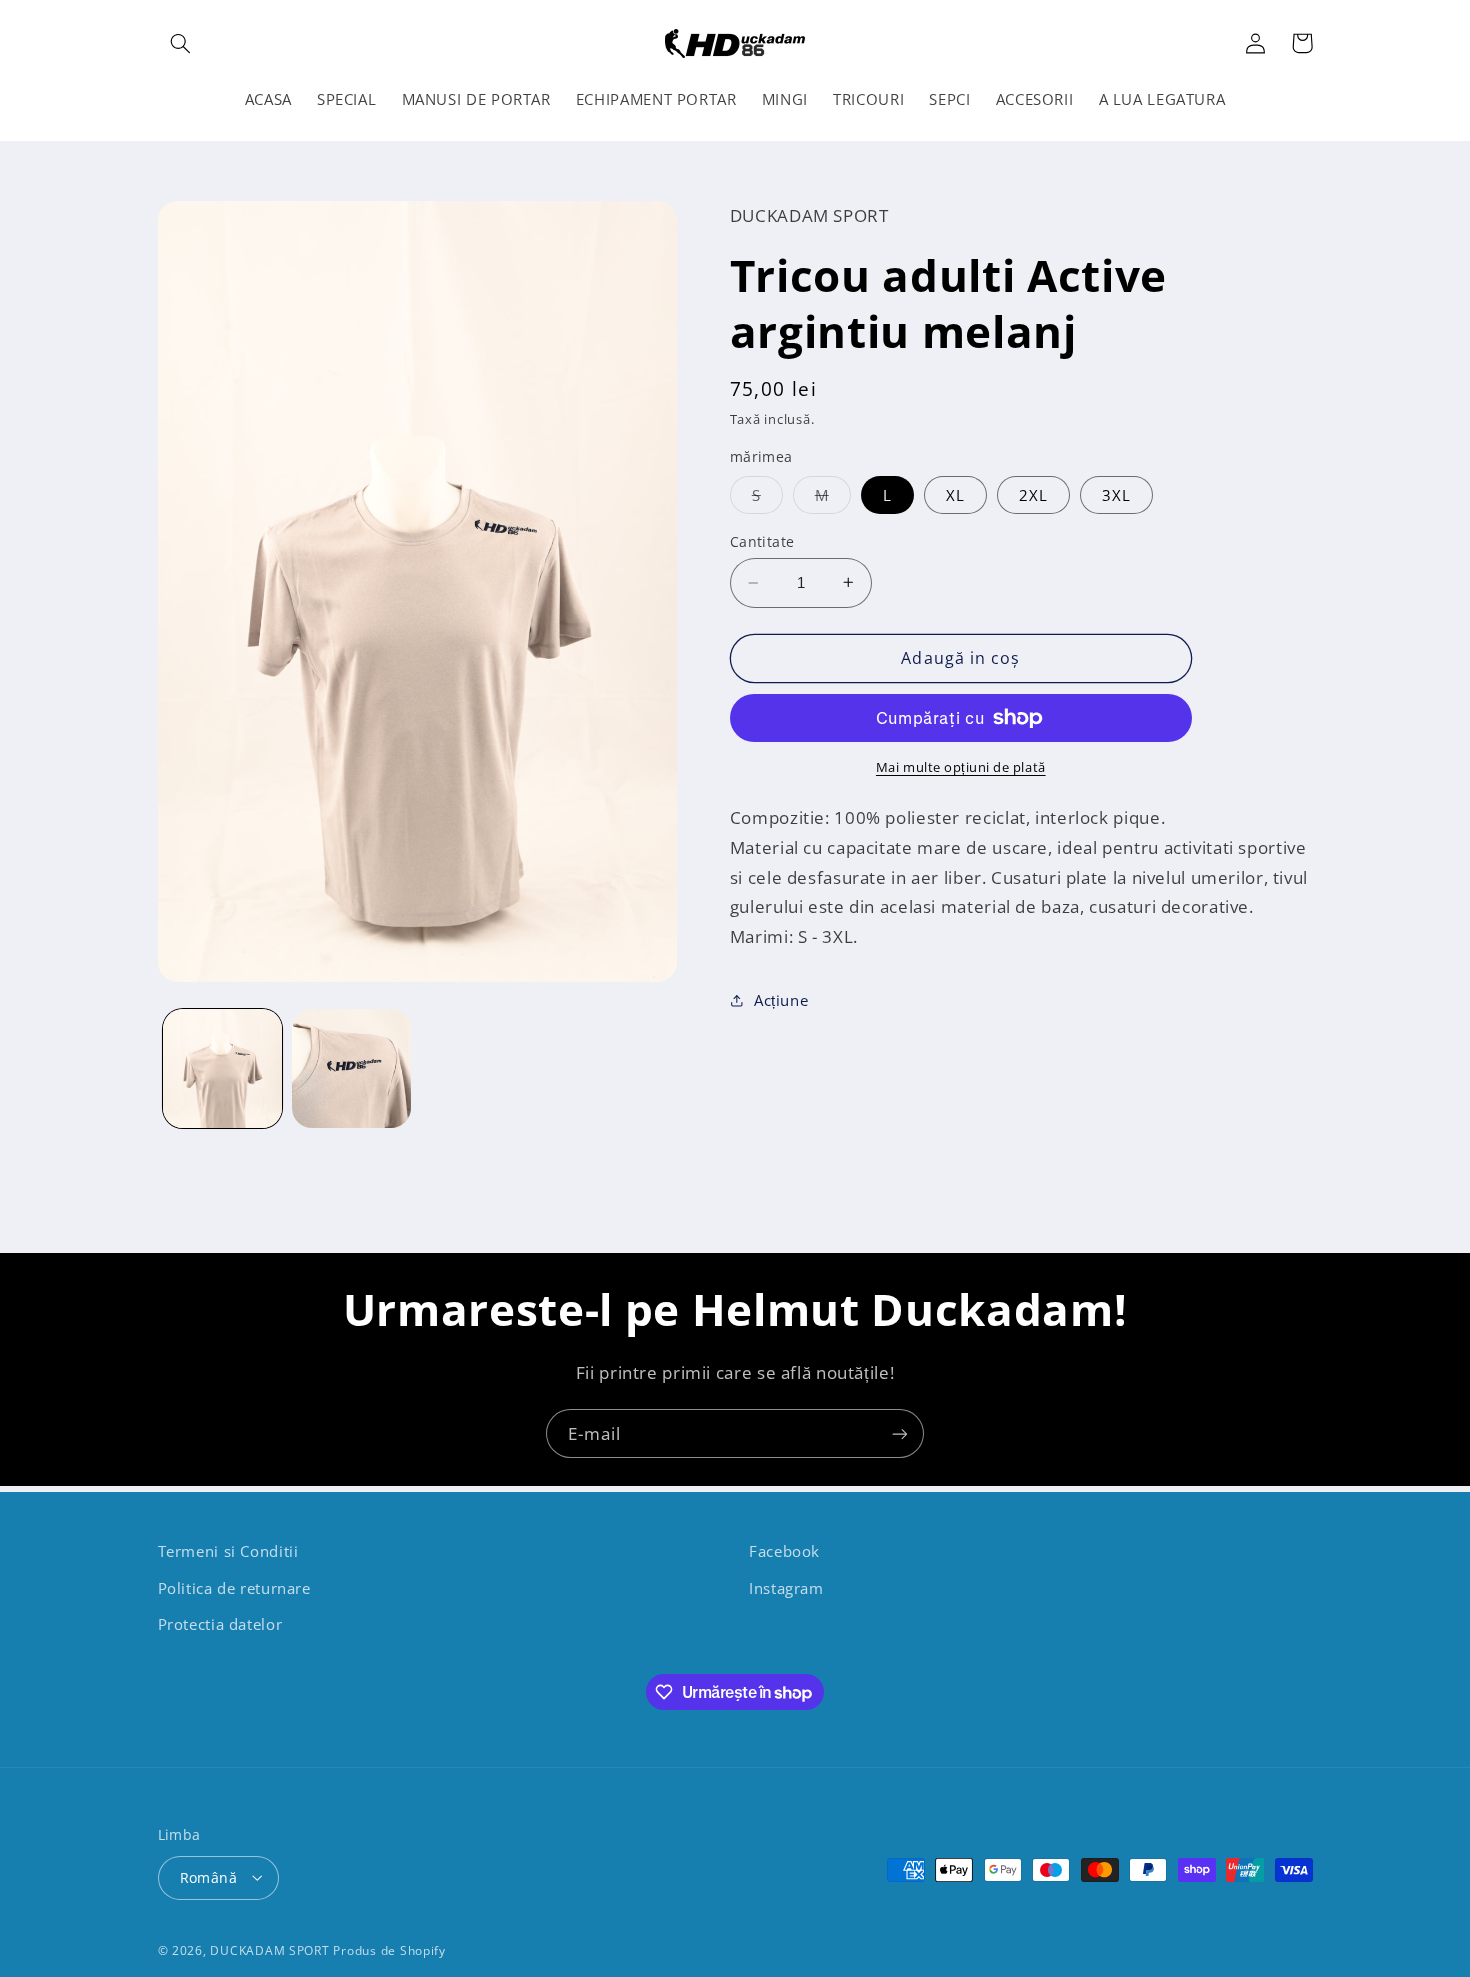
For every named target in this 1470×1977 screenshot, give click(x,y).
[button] (181, 43)
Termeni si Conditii (228, 1551)
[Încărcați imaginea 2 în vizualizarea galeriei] (351, 1068)
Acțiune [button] (781, 1000)
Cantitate (762, 541)
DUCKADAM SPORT (269, 1949)
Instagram (786, 1587)
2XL (1033, 495)
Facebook (784, 1551)
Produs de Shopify (389, 1949)
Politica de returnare (234, 1587)
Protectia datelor (220, 1623)
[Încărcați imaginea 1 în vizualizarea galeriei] (222, 1068)
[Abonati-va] (900, 1433)
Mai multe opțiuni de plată (961, 766)
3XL (1116, 495)
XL (955, 495)
